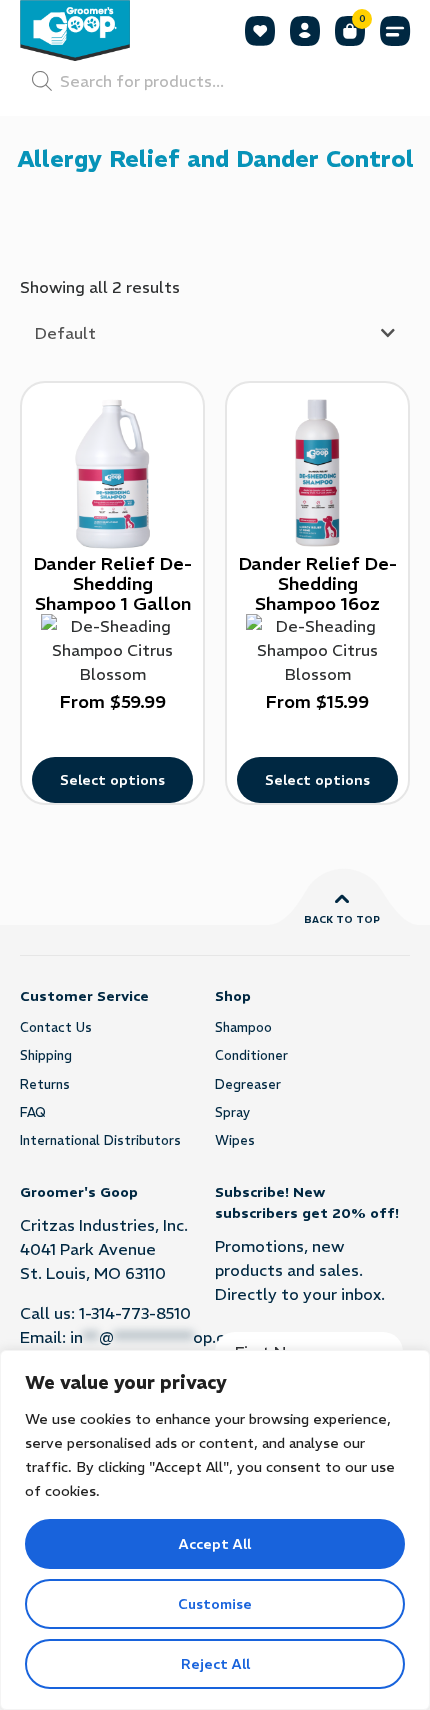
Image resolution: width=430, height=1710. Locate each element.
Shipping (46, 1055)
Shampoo (243, 1027)
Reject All (215, 1664)
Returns (45, 1084)
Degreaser (248, 1084)
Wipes (235, 1140)
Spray (232, 1112)
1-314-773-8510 (135, 1313)
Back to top (342, 919)
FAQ (33, 1112)
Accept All (215, 1544)
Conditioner (251, 1055)
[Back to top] (342, 899)
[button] (395, 30)
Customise (215, 1604)
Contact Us (56, 1027)
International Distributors (100, 1140)
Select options (112, 780)
